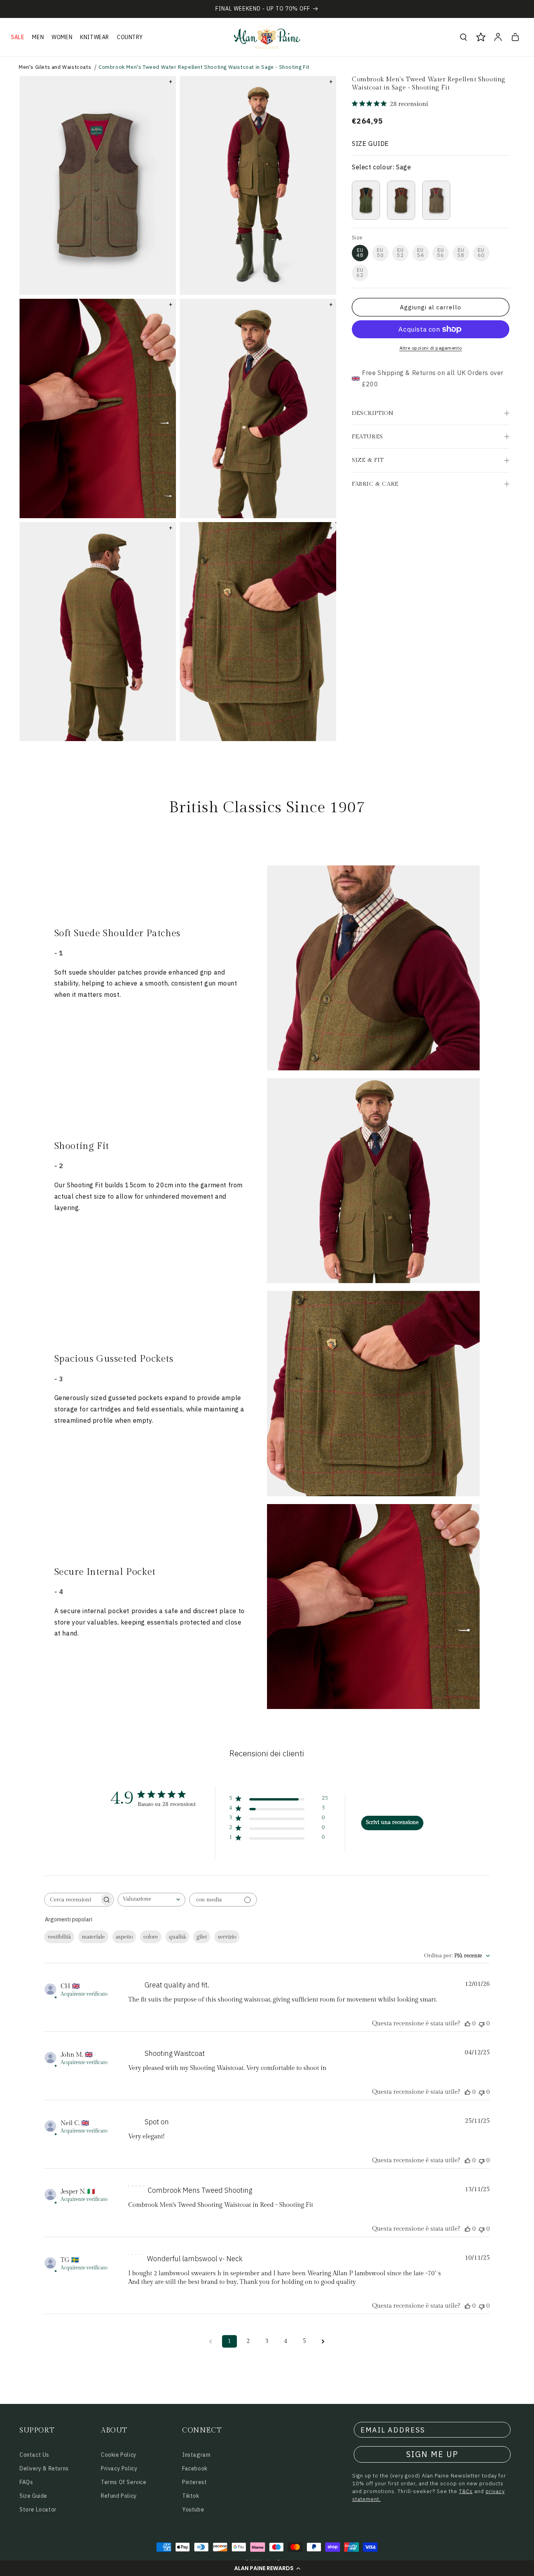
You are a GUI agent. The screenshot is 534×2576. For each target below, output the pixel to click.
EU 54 (421, 253)
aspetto (124, 1937)
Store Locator (38, 2510)
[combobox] (151, 1900)
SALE (18, 37)
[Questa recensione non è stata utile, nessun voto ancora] (482, 2024)
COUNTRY (130, 37)
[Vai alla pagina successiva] (323, 2341)
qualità (177, 1937)
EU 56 (441, 253)
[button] (267, 2568)
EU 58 (461, 253)
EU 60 (481, 253)
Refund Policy (119, 2496)
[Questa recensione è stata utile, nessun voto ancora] (468, 2024)
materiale (93, 1937)
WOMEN (62, 37)
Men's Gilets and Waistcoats (55, 67)
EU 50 (380, 253)
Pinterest (194, 2482)
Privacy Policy (119, 2468)
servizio (227, 1937)
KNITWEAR (95, 37)
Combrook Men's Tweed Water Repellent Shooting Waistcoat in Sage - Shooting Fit (204, 67)
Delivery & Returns (44, 2468)
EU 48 (360, 253)
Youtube (193, 2510)
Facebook (195, 2468)
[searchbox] (72, 1900)
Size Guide (33, 2496)
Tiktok (191, 2496)
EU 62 (360, 273)
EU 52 (400, 253)
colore (151, 1937)
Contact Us (34, 2455)
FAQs (26, 2482)
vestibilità (59, 1937)
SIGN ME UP (432, 2454)
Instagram (196, 2455)
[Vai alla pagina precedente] (211, 2341)
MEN (38, 37)
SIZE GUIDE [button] (370, 144)
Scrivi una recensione (392, 1822)
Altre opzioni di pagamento (431, 348)
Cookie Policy (119, 2455)
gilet (202, 1937)
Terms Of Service (124, 2482)
